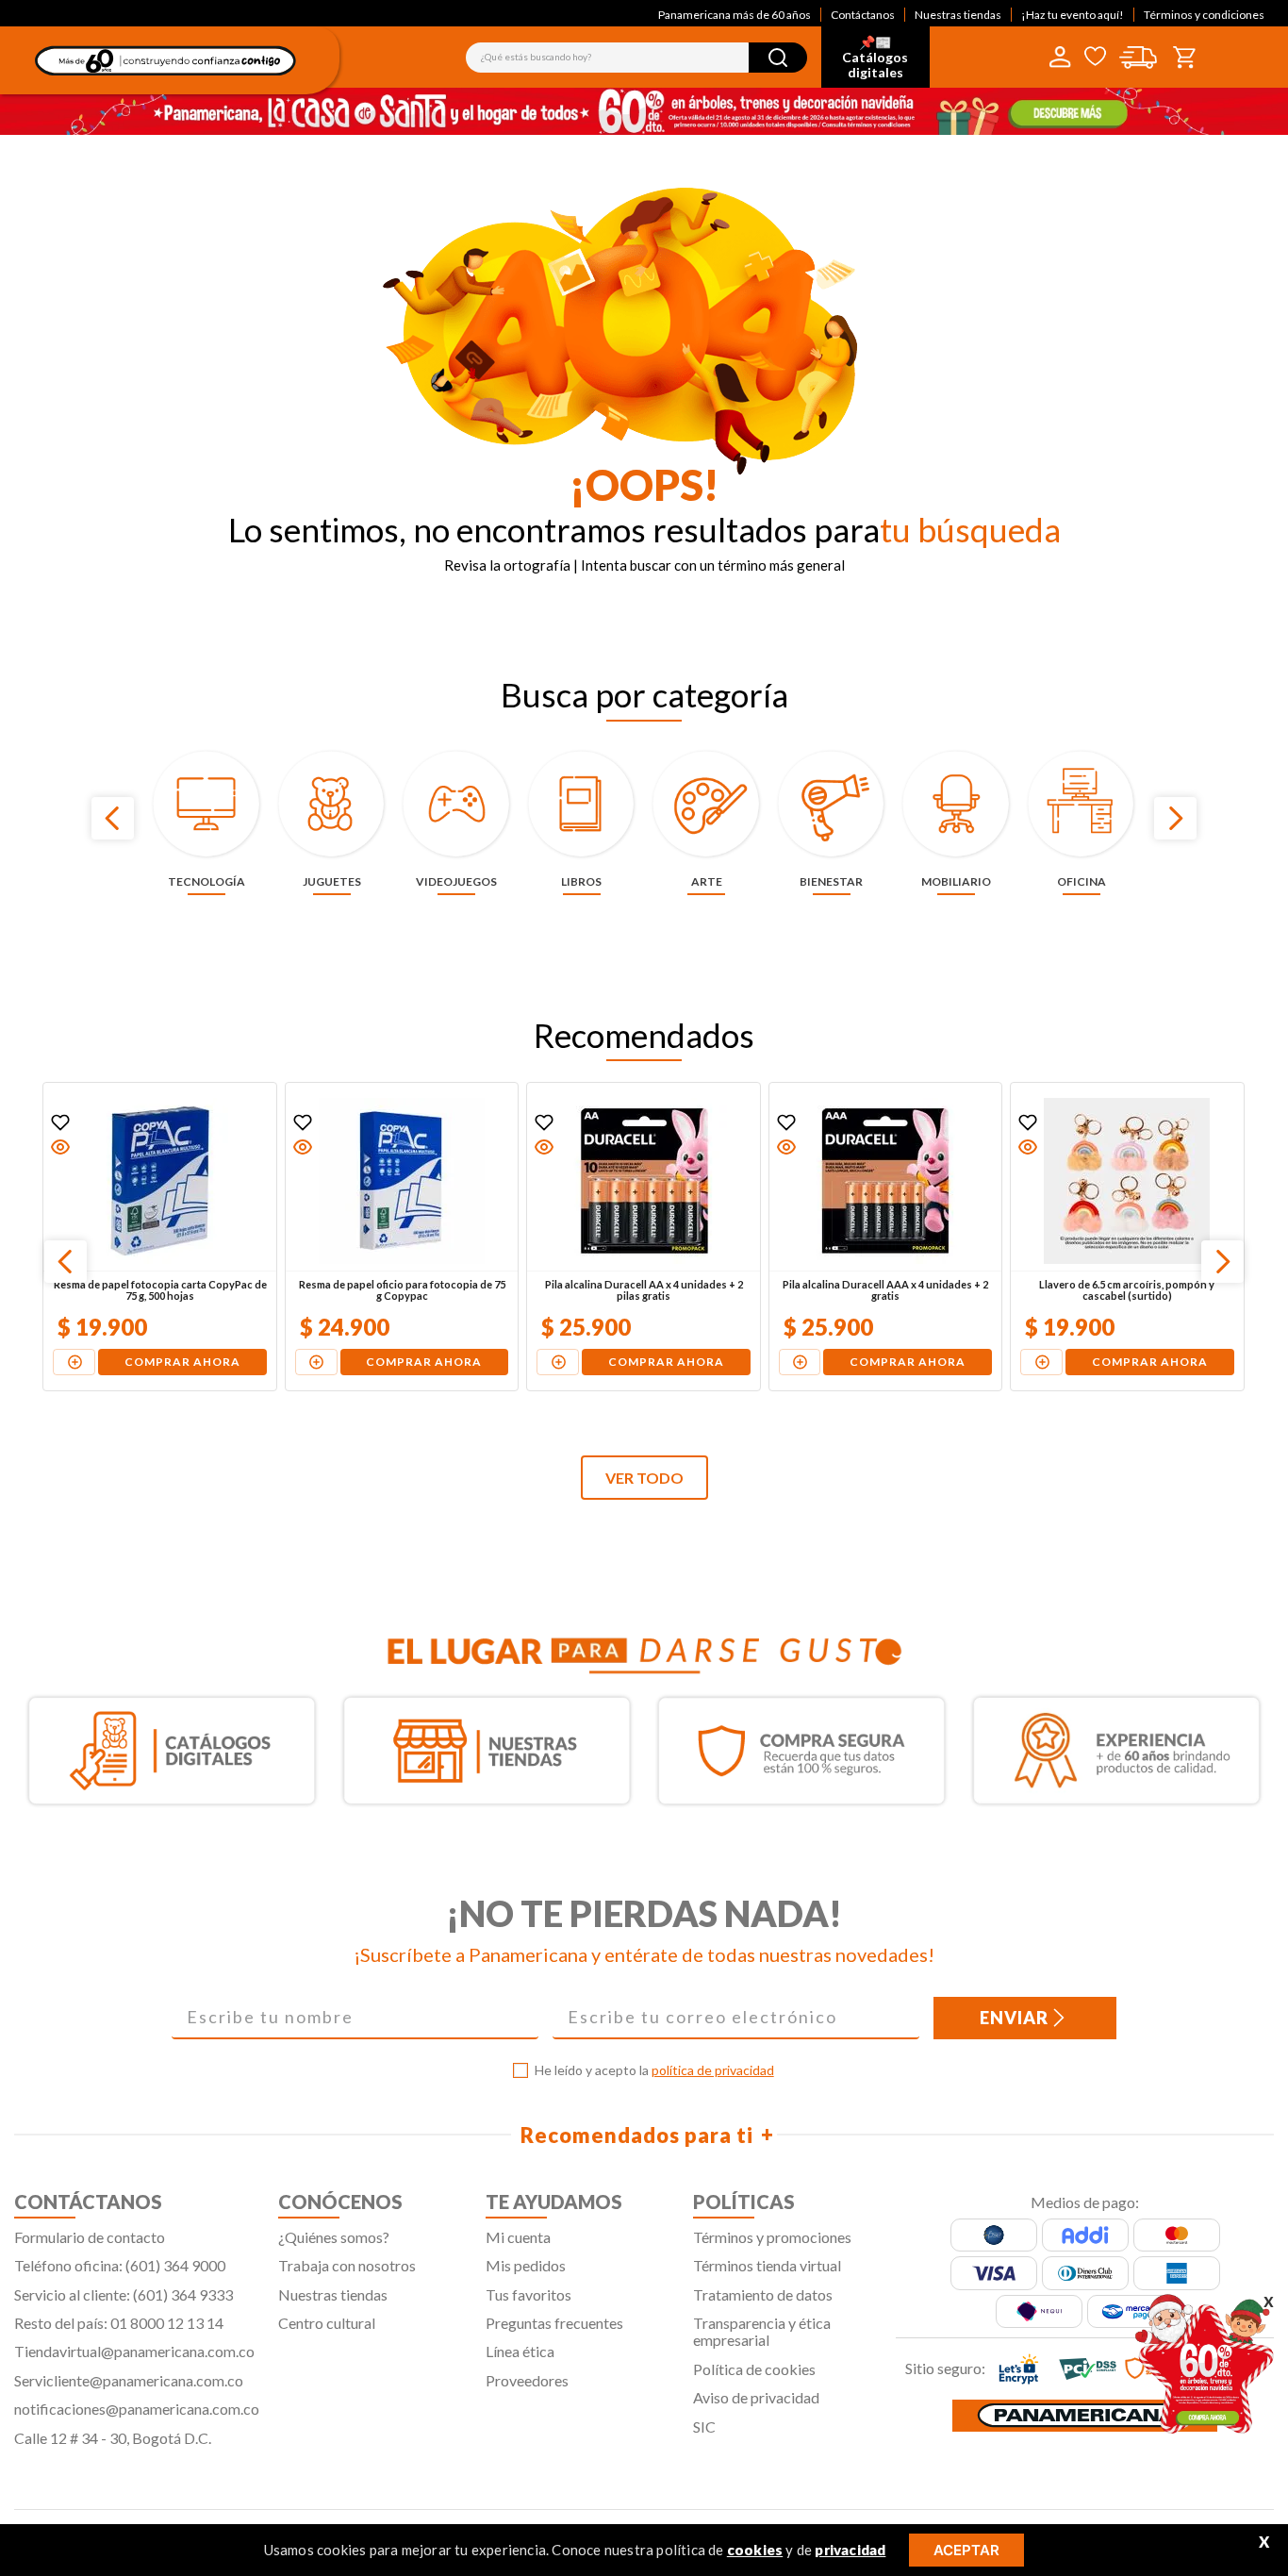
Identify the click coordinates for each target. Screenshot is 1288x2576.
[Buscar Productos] (778, 58)
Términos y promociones (772, 2237)
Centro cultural (327, 2323)
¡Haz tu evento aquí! (1073, 15)
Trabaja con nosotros (347, 2265)
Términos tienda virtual (767, 2265)
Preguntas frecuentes (554, 2323)
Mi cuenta (518, 2237)
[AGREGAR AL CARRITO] (74, 1362)
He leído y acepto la (654, 2070)
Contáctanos (863, 15)
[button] (60, 1147)
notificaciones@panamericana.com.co (137, 2409)
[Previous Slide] (113, 818)
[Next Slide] (1175, 818)
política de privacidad (713, 2070)
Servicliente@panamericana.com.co (129, 2380)
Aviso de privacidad (756, 2397)
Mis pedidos (526, 2265)
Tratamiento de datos (763, 2294)
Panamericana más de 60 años (735, 15)
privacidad (850, 2550)
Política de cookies (754, 2369)
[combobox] (636, 58)
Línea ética (520, 2351)
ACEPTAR (966, 2550)
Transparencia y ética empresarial (762, 2331)
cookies (755, 2550)
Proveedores (527, 2380)
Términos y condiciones (1204, 15)
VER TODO (644, 1478)
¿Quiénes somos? (334, 2237)
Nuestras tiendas (958, 15)
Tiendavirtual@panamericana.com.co (134, 2351)
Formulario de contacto (90, 2237)
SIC (704, 2426)
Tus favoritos (528, 2294)
